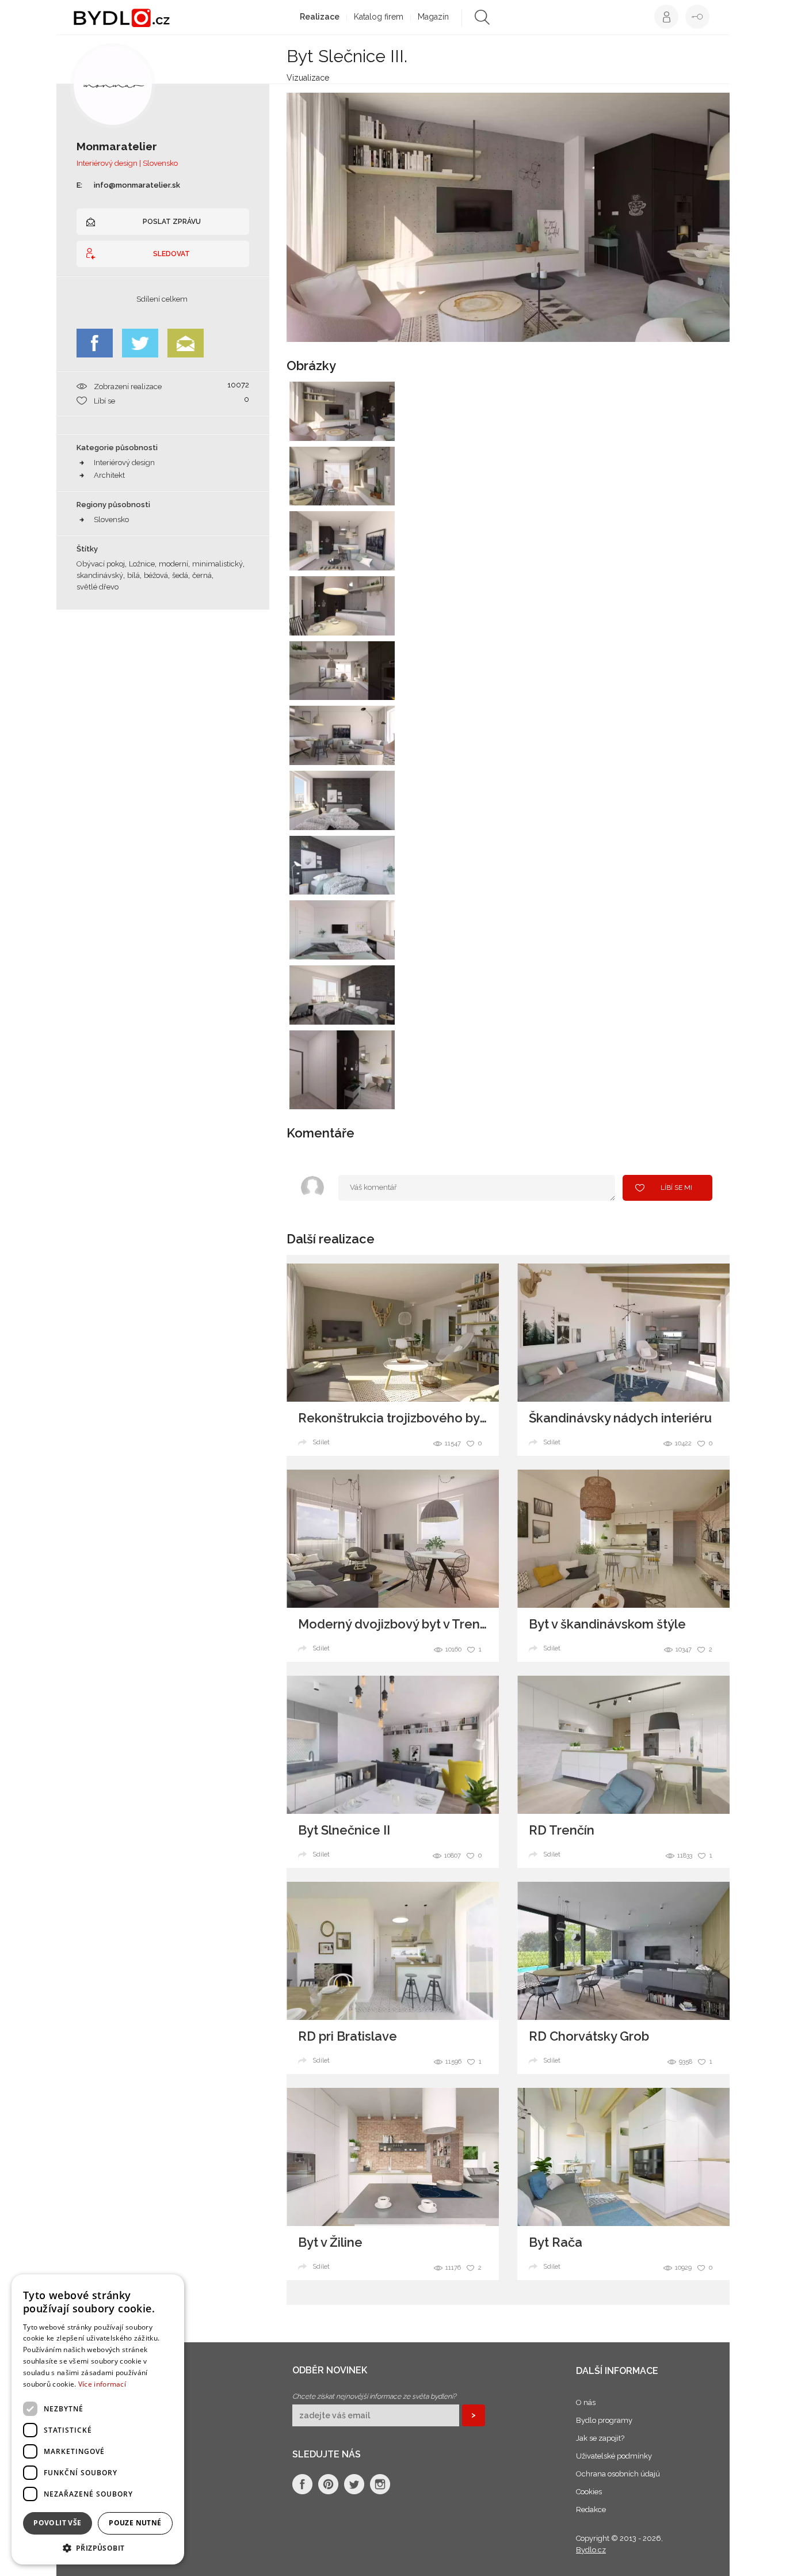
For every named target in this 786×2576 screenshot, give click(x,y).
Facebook (95, 343)
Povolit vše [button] (57, 2523)
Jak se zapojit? (600, 2438)
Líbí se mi (676, 1188)
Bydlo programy (604, 2420)
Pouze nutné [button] (135, 2523)
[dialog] (98, 2419)
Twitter (140, 343)
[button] (98, 2548)
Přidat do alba (375, 425)
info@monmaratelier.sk (137, 185)
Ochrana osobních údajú (618, 2474)
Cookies (589, 2492)
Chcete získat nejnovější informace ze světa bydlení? (374, 2396)
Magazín (433, 17)
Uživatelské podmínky (614, 2456)
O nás (586, 2402)
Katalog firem (379, 17)
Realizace (320, 17)
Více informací (102, 2384)
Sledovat (171, 254)
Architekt (109, 475)
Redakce (591, 2510)
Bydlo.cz (591, 2550)
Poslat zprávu (172, 222)
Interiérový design (124, 463)
